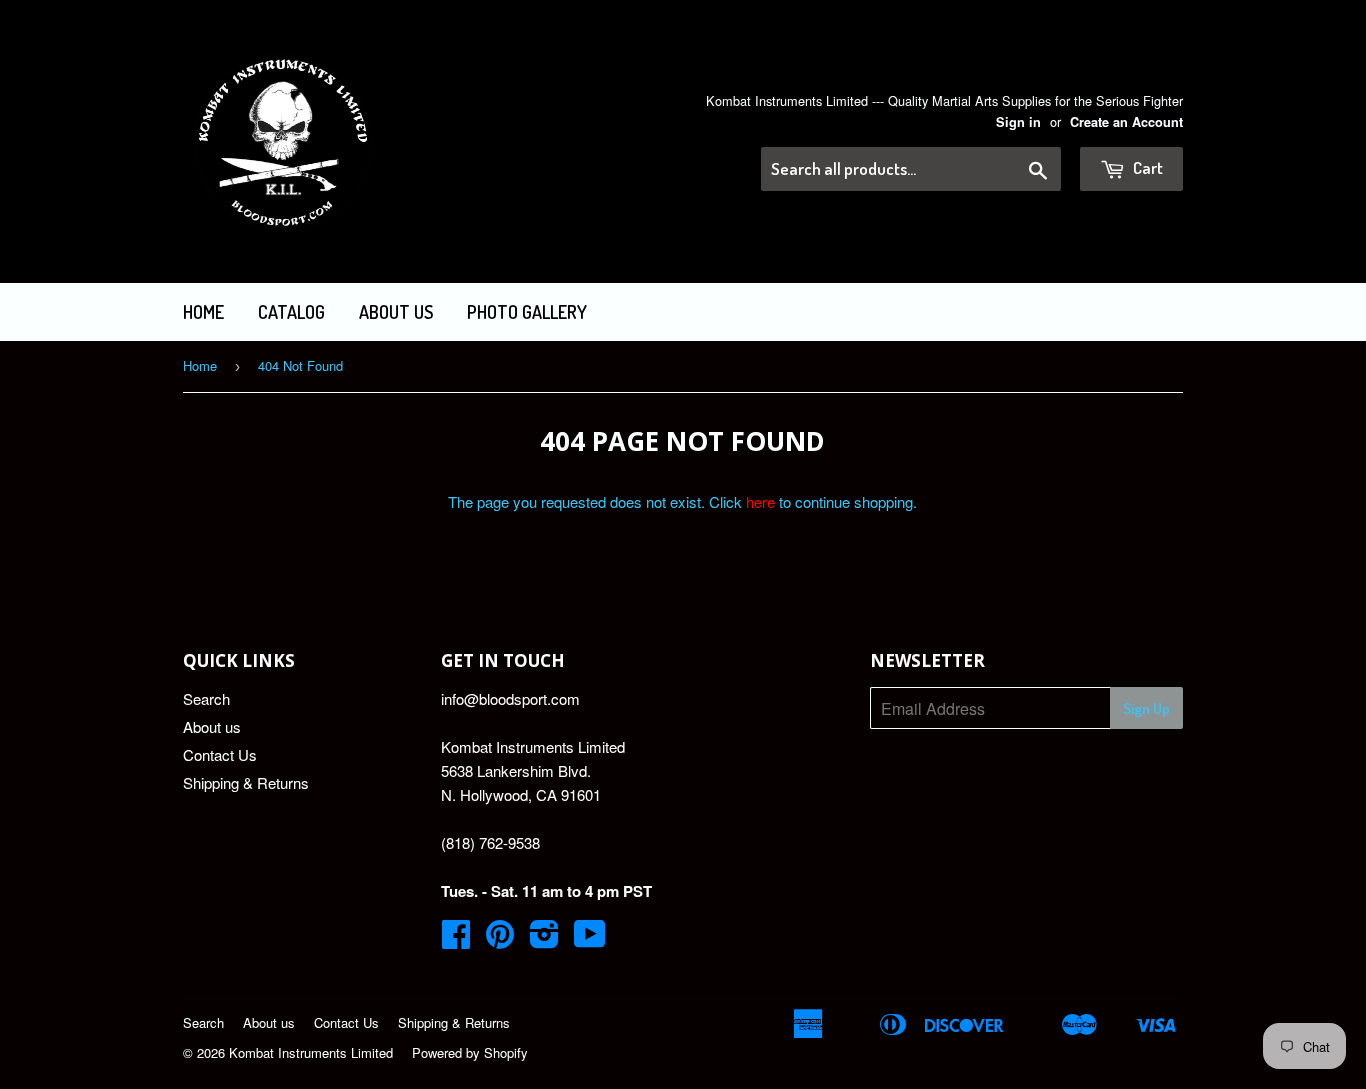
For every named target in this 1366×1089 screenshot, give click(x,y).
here (760, 501)
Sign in (1018, 122)
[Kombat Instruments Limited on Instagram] (544, 939)
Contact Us (220, 754)
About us (396, 312)
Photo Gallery (527, 312)
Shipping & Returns (246, 782)
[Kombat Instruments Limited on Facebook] (456, 939)
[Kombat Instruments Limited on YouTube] (590, 939)
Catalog (291, 312)
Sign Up (1146, 708)
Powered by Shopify (470, 1052)
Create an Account (1126, 122)
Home (203, 312)
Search (206, 698)
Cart (1146, 167)
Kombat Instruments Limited (311, 1052)
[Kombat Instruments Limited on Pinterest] (500, 939)
